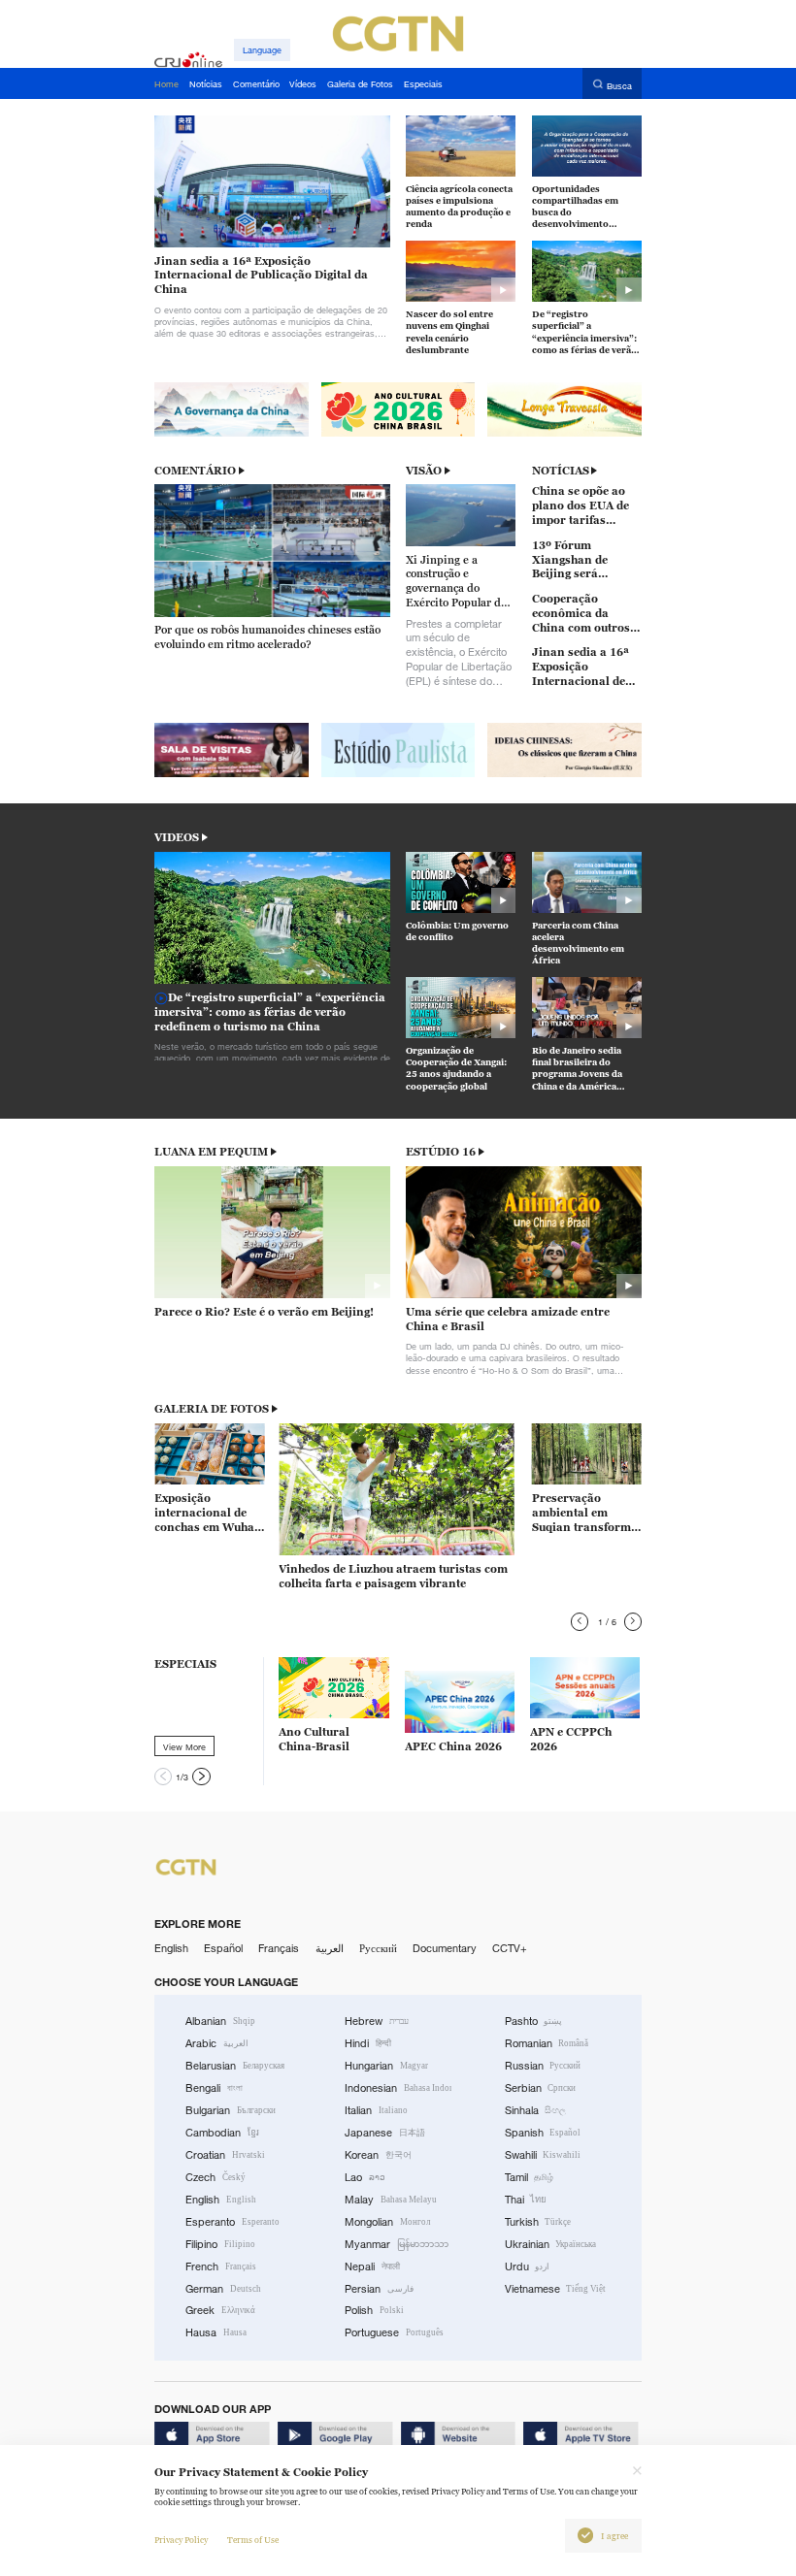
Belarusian (235, 2066)
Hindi (368, 2043)
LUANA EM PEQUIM (211, 1152)
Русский (378, 1948)
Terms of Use (253, 2540)
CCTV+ (510, 1948)
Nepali (372, 2266)
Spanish (543, 2133)
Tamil (530, 2177)
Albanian (220, 2021)
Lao (365, 2177)
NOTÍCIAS (561, 471)
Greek (220, 2310)
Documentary (445, 1948)
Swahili (543, 2155)
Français (279, 1948)
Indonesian (398, 2088)
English (171, 1948)
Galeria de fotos (212, 1409)
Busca (619, 85)
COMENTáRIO (195, 471)
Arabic (217, 2043)
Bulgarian (231, 2110)
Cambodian (222, 2133)
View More (184, 1746)
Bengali (214, 2088)
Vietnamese (556, 2289)
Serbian (541, 2088)
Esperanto (232, 2222)
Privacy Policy (181, 2540)
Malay (391, 2200)
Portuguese (394, 2332)
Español (223, 1948)
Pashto (534, 2021)
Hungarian (386, 2066)
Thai (526, 2200)
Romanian (547, 2043)
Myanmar (397, 2244)
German (223, 2289)
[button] (580, 1621)
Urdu (528, 2266)
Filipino (220, 2244)
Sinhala (536, 2110)
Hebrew (377, 2021)
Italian (376, 2110)
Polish (374, 2310)
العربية (330, 1948)
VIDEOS (177, 837)
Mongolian (387, 2222)
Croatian (225, 2155)
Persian (379, 2289)
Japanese (385, 2133)
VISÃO (424, 471)
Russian (543, 2066)
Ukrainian (551, 2244)
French (221, 2266)
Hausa (216, 2332)
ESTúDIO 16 (441, 1152)
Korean (378, 2155)
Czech (216, 2177)
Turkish (538, 2222)
